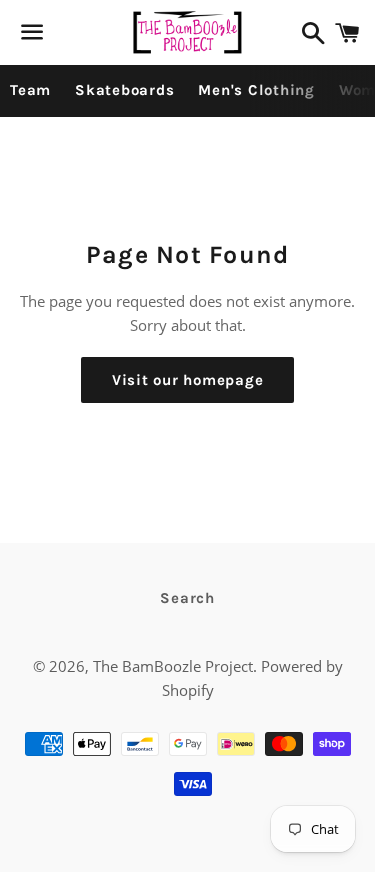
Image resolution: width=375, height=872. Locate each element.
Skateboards (124, 90)
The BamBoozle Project (173, 666)
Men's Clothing (256, 90)
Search (187, 598)
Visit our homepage (188, 380)
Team (30, 90)
